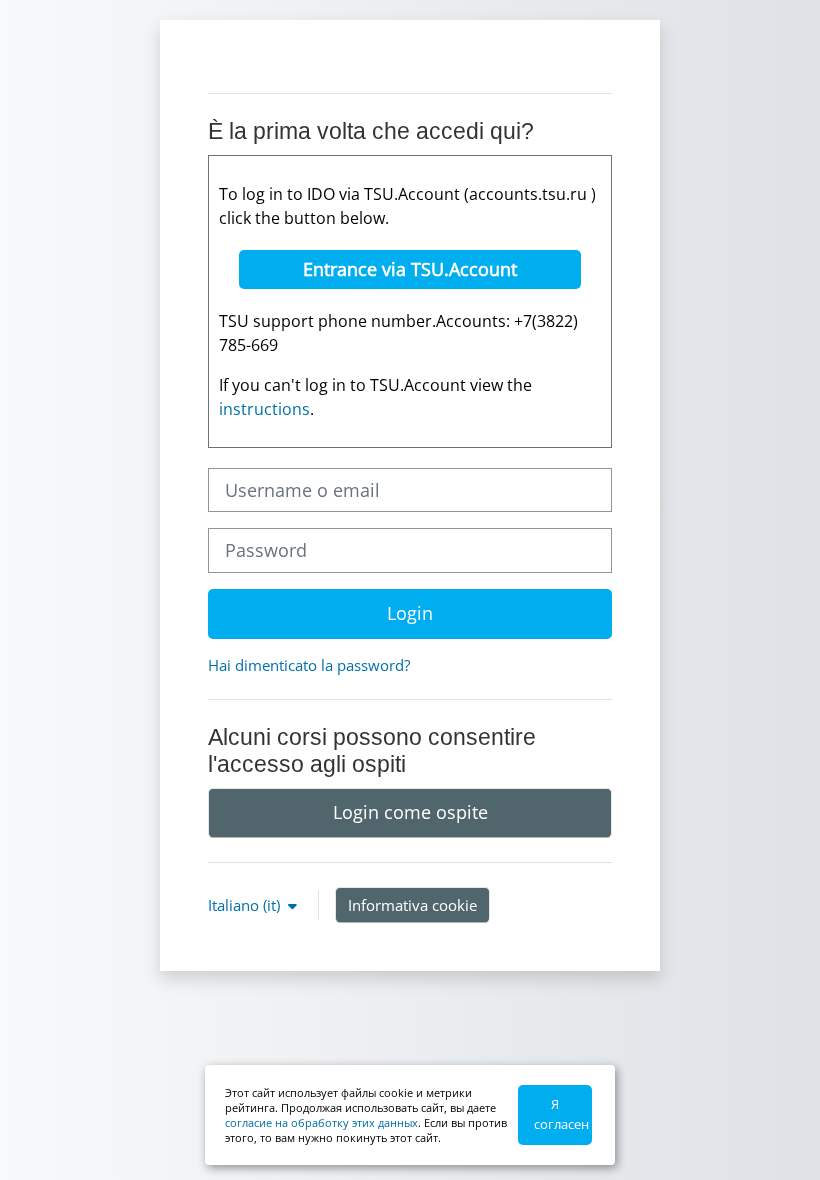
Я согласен (561, 1114)
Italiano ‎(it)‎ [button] (246, 905)
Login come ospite (410, 812)
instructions (264, 409)
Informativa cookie (412, 905)
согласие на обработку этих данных (321, 1122)
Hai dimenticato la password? (309, 665)
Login (410, 613)
